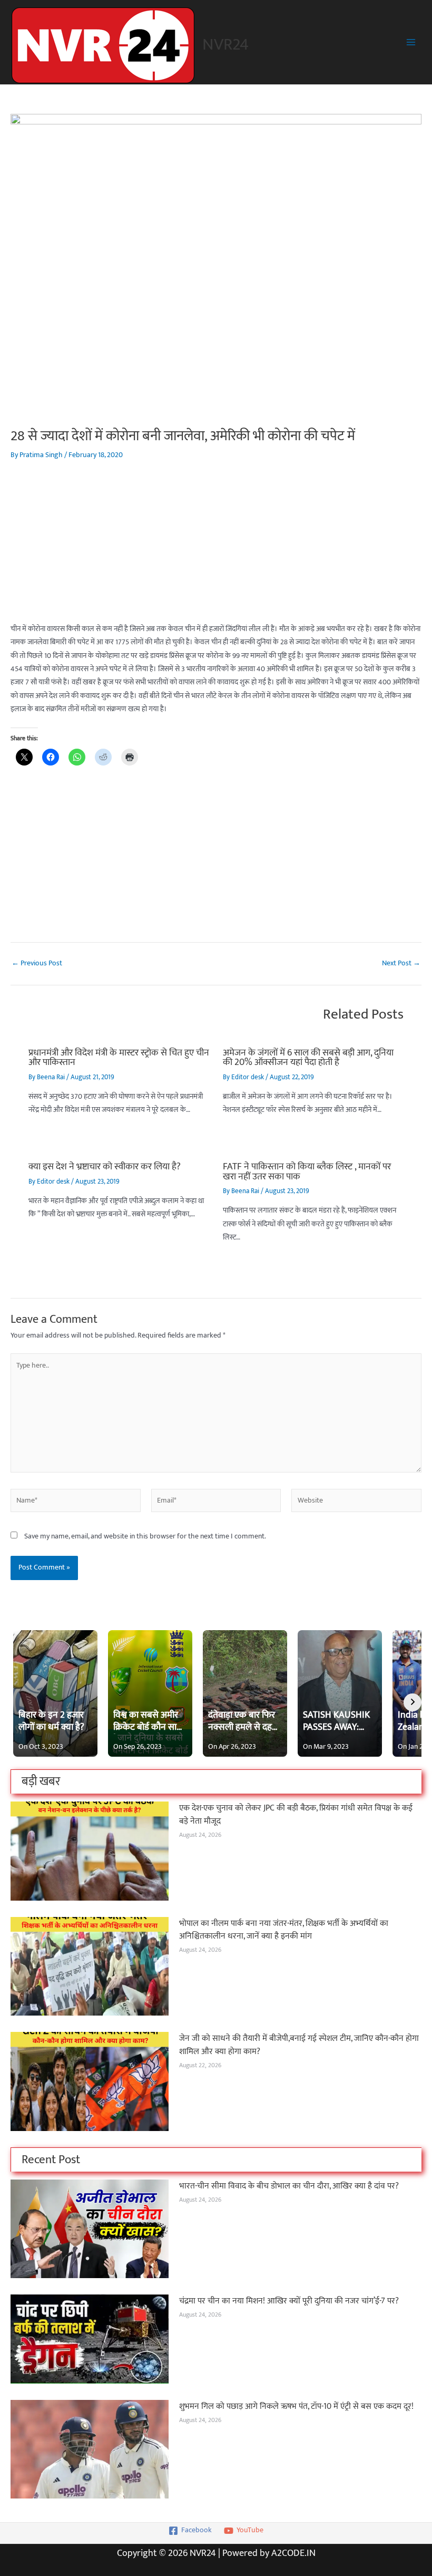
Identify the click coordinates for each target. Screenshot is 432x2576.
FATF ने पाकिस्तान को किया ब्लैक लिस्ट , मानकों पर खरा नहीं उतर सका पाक (307, 1171)
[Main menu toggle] (411, 42)
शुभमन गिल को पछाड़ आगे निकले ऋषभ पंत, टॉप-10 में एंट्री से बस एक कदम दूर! (296, 2406)
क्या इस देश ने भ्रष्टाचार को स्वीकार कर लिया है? (105, 1166)
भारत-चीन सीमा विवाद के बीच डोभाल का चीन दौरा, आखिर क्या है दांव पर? (289, 2186)
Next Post (401, 964)
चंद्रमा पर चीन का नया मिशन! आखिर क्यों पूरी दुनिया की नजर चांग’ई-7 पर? (289, 2301)
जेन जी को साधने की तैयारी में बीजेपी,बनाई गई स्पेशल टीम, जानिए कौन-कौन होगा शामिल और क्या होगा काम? (299, 2045)
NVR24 (225, 45)
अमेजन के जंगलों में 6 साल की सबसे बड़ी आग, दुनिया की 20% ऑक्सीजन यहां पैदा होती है (308, 1057)
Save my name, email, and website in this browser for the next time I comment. (145, 1536)
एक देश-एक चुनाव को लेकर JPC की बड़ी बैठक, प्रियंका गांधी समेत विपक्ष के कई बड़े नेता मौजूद (296, 1814)
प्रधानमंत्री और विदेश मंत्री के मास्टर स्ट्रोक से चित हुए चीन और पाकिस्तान (119, 1057)
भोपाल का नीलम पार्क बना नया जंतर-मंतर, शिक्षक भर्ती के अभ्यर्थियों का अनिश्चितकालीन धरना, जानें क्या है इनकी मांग (284, 1930)
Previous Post (37, 964)
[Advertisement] (216, 549)
